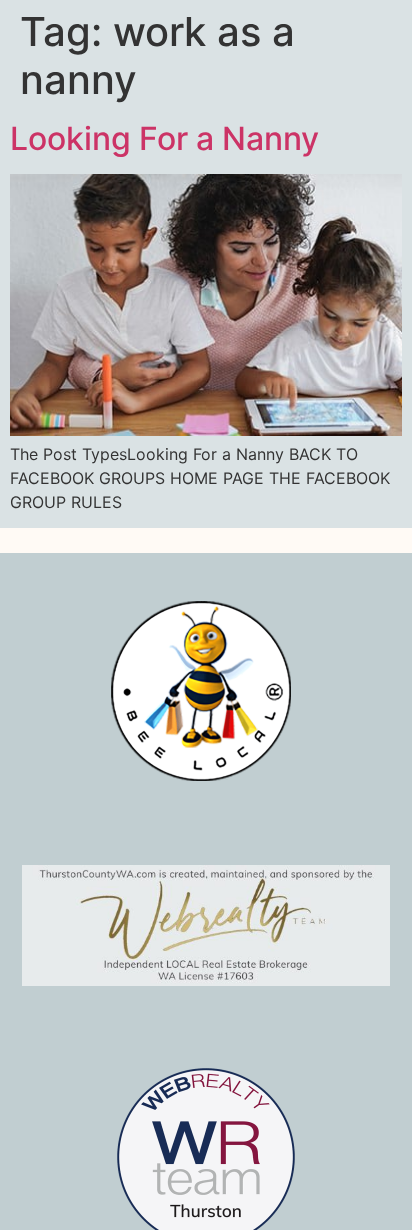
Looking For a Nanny (164, 138)
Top (389, 1202)
